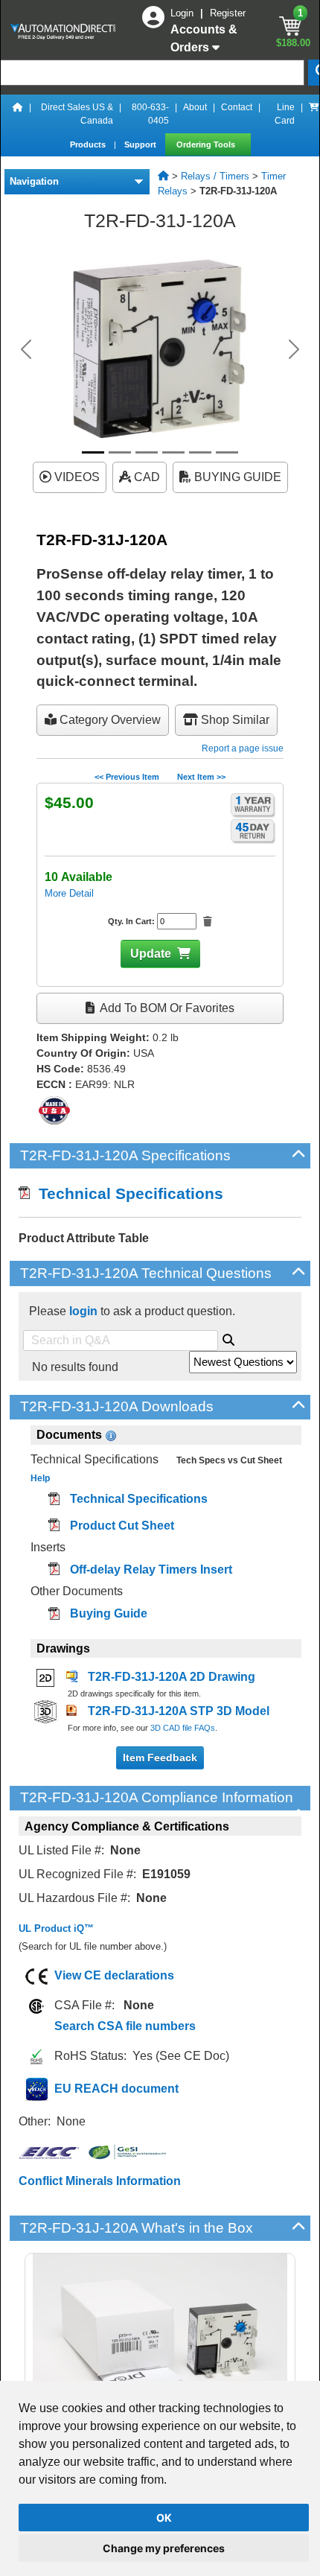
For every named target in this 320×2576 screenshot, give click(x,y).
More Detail (69, 893)
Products (89, 144)
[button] (26, 349)
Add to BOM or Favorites (166, 1008)
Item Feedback (160, 1758)
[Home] (18, 114)
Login (183, 13)
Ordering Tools (207, 144)
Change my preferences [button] (164, 2548)
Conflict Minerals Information (100, 2181)
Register (228, 13)
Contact (237, 107)
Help (40, 1478)
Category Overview (109, 720)
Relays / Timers (215, 176)
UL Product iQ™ (56, 1928)
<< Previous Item (127, 777)
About (195, 107)
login (83, 1311)
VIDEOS (76, 477)
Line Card (285, 114)
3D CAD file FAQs (183, 1728)
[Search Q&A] (228, 1338)
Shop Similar (234, 720)
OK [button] (164, 2518)
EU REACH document (116, 2089)
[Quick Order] (314, 114)
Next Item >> (201, 777)
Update (151, 954)
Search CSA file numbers (125, 2026)
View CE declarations (114, 1975)
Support (141, 144)
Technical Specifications (127, 1193)
